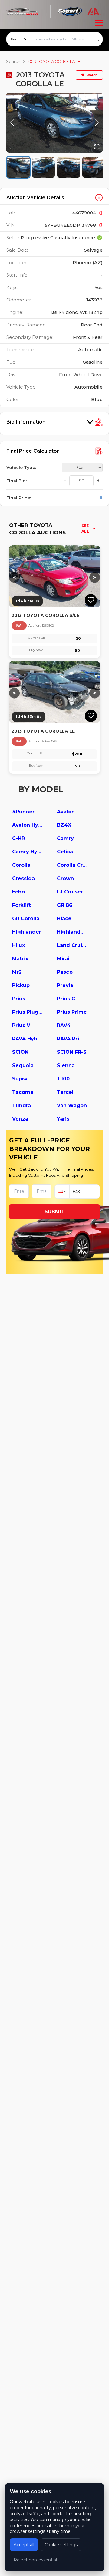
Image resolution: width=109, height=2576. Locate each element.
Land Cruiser (72, 945)
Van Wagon (72, 1106)
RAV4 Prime (72, 1039)
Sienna (66, 1065)
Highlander (27, 932)
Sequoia (23, 1065)
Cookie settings (61, 2545)
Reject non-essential (35, 2560)
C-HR (18, 838)
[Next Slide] (97, 123)
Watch (92, 75)
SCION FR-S (72, 1052)
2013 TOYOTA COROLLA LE (54, 61)
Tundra (21, 1106)
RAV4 (64, 1025)
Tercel (65, 1092)
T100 (63, 1079)
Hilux (18, 945)
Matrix (20, 959)
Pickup (21, 985)
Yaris (63, 1119)
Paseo (65, 972)
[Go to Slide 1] (18, 167)
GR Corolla (26, 919)
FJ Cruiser (70, 892)
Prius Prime (72, 1012)
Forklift (21, 905)
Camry (65, 838)
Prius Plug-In (27, 1012)
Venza (20, 1119)
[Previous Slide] (12, 123)
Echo (18, 892)
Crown (65, 878)
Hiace (64, 919)
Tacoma (23, 1092)
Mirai (63, 959)
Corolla (21, 865)
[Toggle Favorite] (91, 600)
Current (17, 39)
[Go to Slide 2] (43, 167)
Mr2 (17, 972)
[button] (54, 123)
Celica (65, 852)
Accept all (24, 2545)
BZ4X (64, 825)
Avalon (66, 812)
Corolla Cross (72, 865)
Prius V (21, 1025)
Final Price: (19, 498)
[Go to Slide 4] (94, 167)
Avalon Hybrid (27, 825)
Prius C (66, 999)
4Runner (23, 812)
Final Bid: (17, 481)
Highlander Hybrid (72, 932)
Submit (55, 1211)
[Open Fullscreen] (97, 147)
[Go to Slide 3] (69, 167)
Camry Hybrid (27, 852)
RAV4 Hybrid (27, 1039)
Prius (19, 999)
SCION (20, 1052)
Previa (65, 985)
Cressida (23, 878)
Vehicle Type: (21, 468)
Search (13, 61)
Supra (20, 1079)
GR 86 (65, 905)
